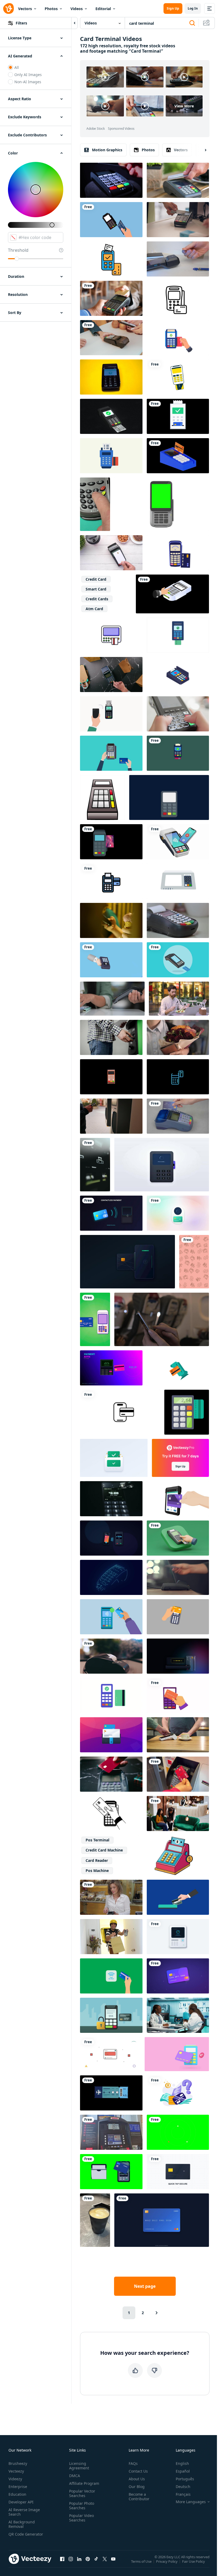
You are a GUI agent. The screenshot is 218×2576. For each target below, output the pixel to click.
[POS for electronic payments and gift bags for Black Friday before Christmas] (111, 675)
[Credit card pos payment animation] (111, 842)
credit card (96, 579)
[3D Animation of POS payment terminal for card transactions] (111, 1077)
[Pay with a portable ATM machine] (172, 594)
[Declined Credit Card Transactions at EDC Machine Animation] (111, 753)
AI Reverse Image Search (24, 2512)
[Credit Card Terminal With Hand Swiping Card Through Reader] (111, 180)
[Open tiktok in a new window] (96, 2559)
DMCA (75, 2476)
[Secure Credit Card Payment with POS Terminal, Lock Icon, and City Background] (111, 2015)
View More (184, 106)
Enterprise (18, 2487)
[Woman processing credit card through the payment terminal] (111, 1897)
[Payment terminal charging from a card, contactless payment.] (111, 298)
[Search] (192, 23)
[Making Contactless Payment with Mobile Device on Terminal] (178, 842)
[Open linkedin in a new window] (79, 2559)
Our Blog (137, 2487)
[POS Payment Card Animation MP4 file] (178, 675)
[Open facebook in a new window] (62, 2559)
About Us (137, 2479)
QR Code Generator (26, 2534)
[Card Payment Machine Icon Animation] (178, 753)
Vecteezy (16, 2471)
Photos (51, 9)
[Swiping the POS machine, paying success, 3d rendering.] (111, 416)
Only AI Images (28, 75)
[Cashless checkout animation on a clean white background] (110, 2054)
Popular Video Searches (81, 2518)
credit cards (97, 599)
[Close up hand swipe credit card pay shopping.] (178, 1116)
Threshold (18, 250)
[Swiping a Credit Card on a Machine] (178, 920)
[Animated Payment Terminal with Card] (178, 298)
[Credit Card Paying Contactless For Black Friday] (111, 1774)
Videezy (15, 2479)
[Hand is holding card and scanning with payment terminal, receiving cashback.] (178, 1695)
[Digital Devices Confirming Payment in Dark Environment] (111, 1538)
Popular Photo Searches (82, 2506)
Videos (77, 9)
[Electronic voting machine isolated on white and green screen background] (178, 881)
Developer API (21, 2502)
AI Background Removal (22, 2524)
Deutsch (183, 2487)
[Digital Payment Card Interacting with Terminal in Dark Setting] (111, 1213)
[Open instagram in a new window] (71, 2559)
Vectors (25, 9)
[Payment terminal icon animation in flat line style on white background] (111, 881)
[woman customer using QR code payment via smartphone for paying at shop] (111, 338)
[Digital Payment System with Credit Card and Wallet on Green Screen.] (111, 2172)
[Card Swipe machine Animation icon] (111, 456)
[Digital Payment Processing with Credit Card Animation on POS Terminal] (114, 1458)
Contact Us (138, 2471)
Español (183, 2471)
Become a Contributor (139, 2497)
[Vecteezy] (9, 9)
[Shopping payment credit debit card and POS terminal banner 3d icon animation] (177, 2054)
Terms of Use (141, 2561)
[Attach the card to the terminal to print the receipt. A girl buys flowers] (178, 1037)
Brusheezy (18, 2463)
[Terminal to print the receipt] (111, 1656)
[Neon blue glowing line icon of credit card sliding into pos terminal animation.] (178, 1077)
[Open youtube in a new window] (113, 2559)
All (17, 67)
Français (183, 2494)
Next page (145, 2286)
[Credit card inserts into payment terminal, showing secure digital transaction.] (127, 1262)
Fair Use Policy (194, 2561)
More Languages (191, 2502)
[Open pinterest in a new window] (88, 2559)
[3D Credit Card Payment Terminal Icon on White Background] (178, 1368)
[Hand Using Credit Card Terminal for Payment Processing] (178, 1538)
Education (17, 2494)
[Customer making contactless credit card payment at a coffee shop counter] (178, 1735)
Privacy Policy (167, 2561)
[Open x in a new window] (105, 2559)
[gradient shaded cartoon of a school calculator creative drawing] (102, 797)
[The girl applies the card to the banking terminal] (178, 1577)
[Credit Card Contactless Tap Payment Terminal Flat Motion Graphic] (95, 1319)
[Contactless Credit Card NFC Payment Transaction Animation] (178, 1976)
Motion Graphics (107, 150)
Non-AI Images (28, 82)
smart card (96, 589)
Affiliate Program (84, 2483)
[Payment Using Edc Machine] (178, 635)
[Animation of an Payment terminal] (178, 553)
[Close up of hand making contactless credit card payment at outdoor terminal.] (111, 1116)
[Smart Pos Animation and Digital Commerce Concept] (178, 1937)
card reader (97, 1860)
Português (185, 2479)
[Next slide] (201, 150)
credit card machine (104, 1850)
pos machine (97, 1871)
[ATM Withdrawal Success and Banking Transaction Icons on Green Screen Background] (178, 2132)
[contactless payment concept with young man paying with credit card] (111, 553)
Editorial (103, 9)
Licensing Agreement (79, 2466)
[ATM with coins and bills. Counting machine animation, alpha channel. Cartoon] (173, 1855)
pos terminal (97, 1840)
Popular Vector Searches (82, 2493)
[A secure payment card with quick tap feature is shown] (178, 2172)
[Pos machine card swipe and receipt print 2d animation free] (178, 960)
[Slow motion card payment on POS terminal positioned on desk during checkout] (178, 259)
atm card (94, 609)
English (182, 2463)
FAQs (133, 2463)
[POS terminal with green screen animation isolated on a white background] (162, 504)
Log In (193, 8)
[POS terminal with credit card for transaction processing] (111, 1499)
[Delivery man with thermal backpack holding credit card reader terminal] (111, 1937)
